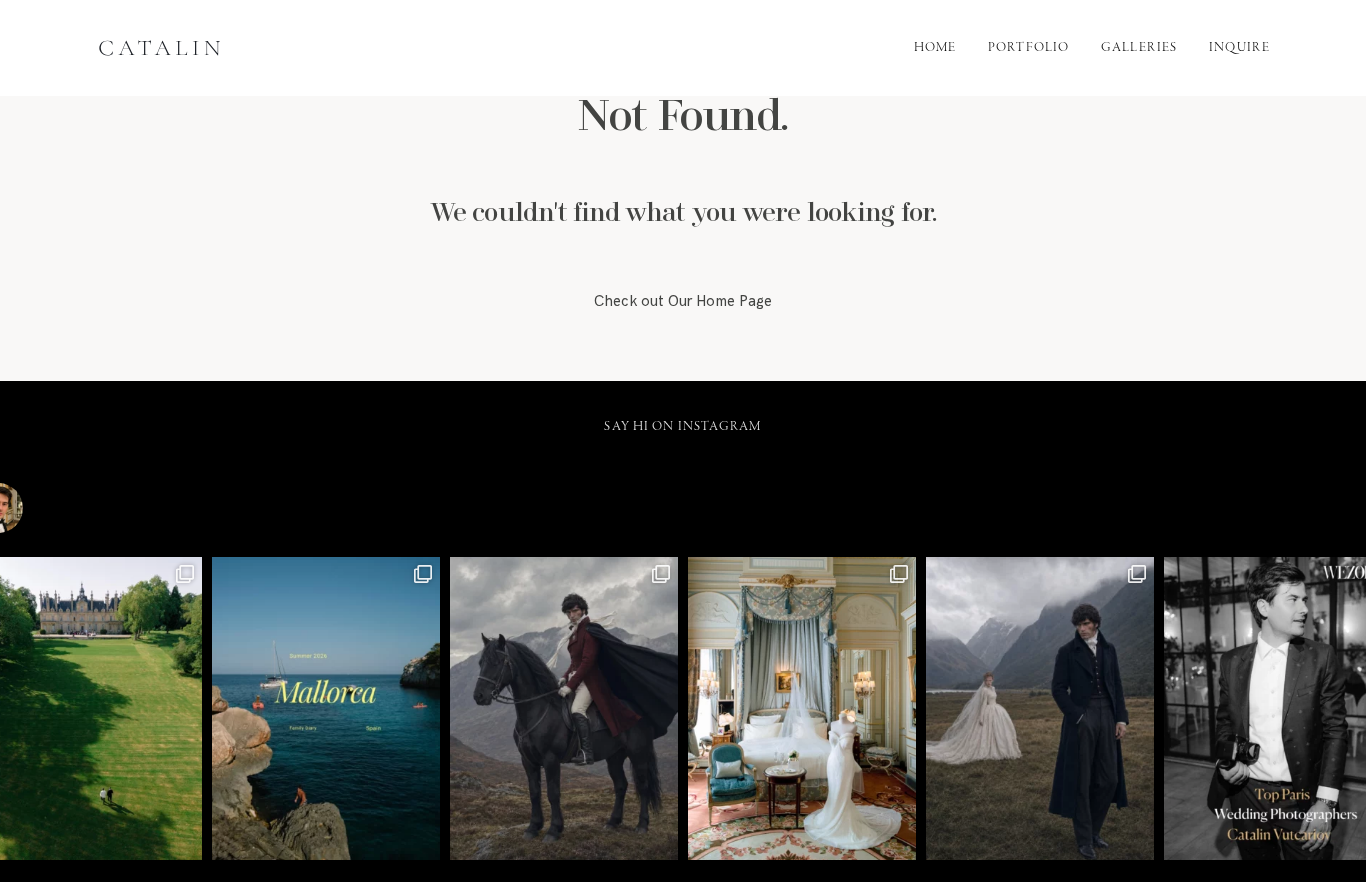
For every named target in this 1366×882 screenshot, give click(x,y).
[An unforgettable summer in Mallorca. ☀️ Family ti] (326, 709)
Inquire (1239, 48)
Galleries (1139, 48)
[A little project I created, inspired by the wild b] (1040, 709)
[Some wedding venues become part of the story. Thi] (802, 709)
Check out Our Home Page (683, 301)
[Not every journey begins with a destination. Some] (564, 709)
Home (935, 48)
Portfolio (1028, 48)
